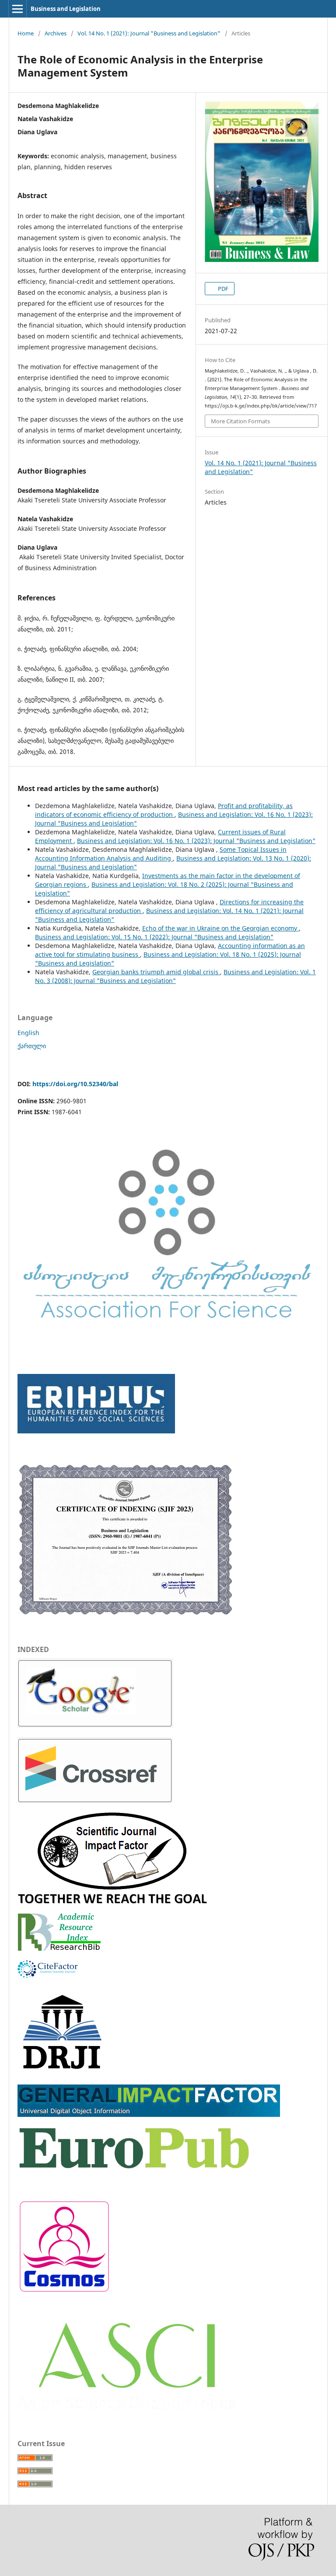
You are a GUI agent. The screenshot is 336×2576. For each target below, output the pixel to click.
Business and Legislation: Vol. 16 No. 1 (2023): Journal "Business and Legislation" (196, 841)
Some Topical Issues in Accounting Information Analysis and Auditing (161, 854)
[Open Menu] (17, 9)
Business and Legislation (66, 9)
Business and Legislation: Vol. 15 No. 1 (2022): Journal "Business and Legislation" (154, 937)
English (28, 1033)
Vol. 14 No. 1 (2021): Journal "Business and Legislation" (149, 33)
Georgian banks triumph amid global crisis (156, 972)
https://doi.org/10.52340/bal (75, 1084)
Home (26, 33)
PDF (222, 289)
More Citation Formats (240, 421)
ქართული (32, 1046)
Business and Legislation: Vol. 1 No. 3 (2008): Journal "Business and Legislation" (175, 976)
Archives (56, 33)
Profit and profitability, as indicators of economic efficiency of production (164, 810)
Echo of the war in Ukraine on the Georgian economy (220, 928)
